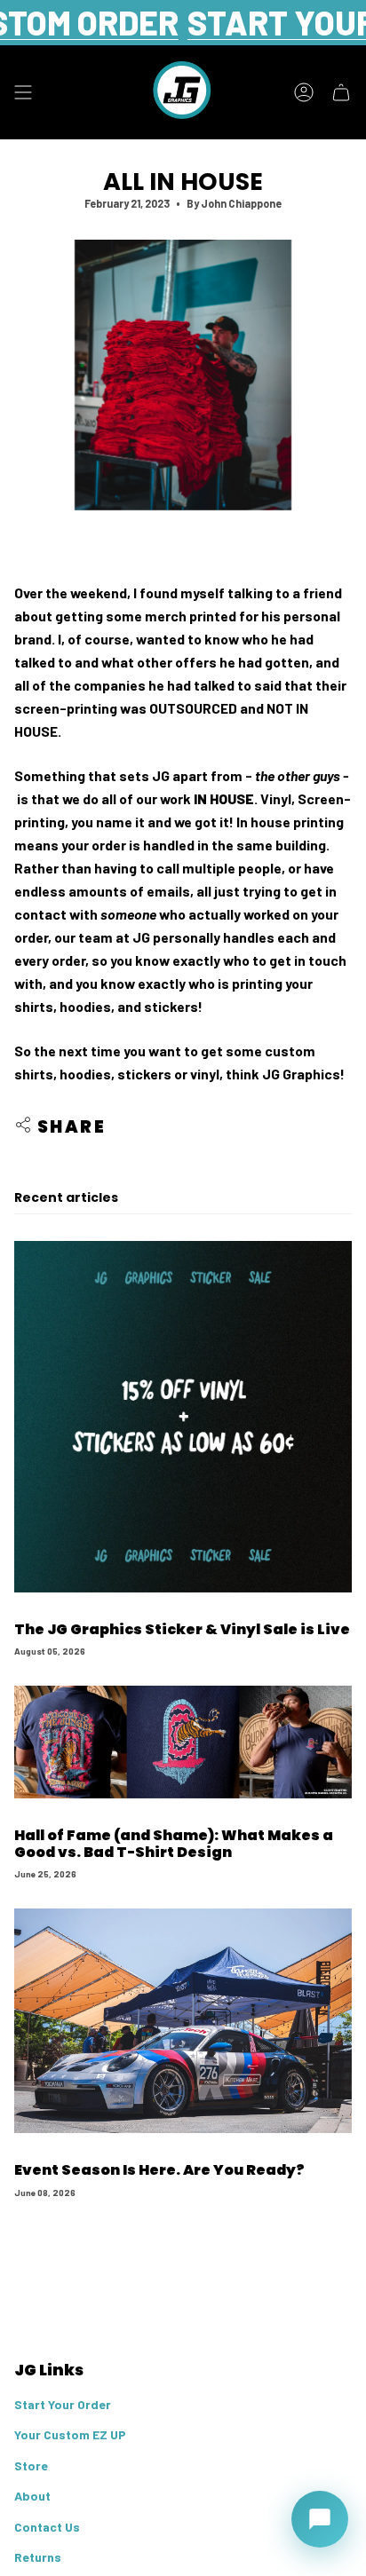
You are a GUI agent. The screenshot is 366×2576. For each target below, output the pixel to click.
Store (31, 2465)
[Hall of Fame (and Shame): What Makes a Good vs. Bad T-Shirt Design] (183, 1742)
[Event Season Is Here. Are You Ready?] (183, 2021)
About (32, 2496)
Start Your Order (63, 2404)
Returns (38, 2557)
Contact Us (47, 2527)
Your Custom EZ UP (70, 2434)
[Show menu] (23, 92)
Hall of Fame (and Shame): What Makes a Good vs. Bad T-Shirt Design (174, 1844)
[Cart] (341, 92)
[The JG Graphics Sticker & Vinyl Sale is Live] (183, 1417)
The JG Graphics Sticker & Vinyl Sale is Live (182, 1629)
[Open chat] (320, 2519)
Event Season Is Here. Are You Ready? (159, 2170)
